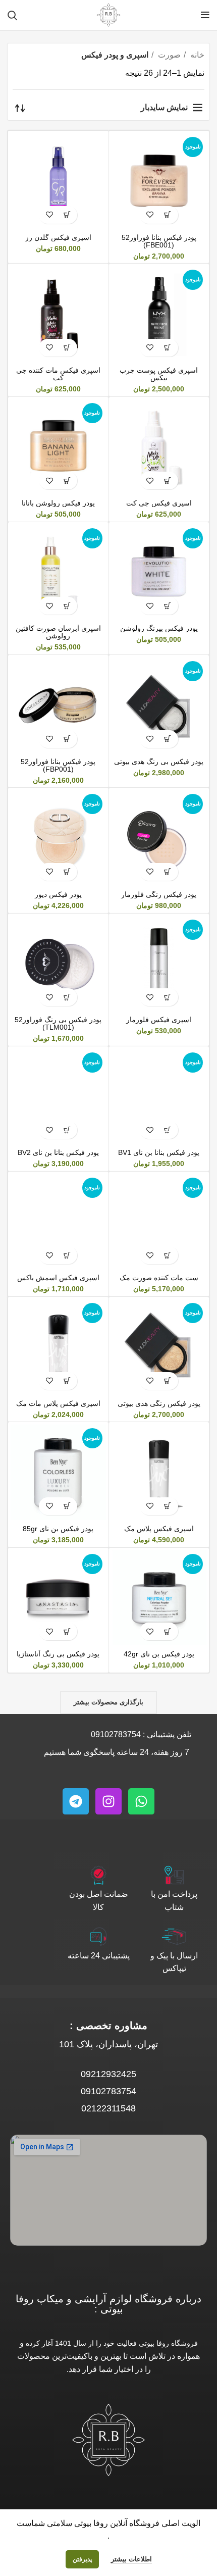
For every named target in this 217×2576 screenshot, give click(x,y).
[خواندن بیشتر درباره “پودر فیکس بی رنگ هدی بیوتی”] (168, 739)
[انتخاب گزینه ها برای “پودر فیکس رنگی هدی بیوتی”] (168, 1381)
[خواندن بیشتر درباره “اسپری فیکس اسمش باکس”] (67, 1255)
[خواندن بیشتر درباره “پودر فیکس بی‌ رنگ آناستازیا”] (67, 1631)
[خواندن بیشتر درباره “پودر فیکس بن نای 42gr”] (168, 1631)
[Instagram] (108, 1801)
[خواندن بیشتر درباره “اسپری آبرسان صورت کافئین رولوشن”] (67, 606)
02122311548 (108, 2108)
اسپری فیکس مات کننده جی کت (58, 374)
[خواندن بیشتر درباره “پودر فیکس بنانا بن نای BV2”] (67, 1130)
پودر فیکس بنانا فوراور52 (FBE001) (159, 241)
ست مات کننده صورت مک (159, 1278)
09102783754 (116, 1734)
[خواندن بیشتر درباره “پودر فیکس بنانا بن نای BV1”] (168, 1130)
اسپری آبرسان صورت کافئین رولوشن (58, 632)
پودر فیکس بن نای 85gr (58, 1529)
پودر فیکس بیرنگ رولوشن (159, 628)
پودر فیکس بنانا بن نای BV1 (159, 1152)
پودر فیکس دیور (58, 894)
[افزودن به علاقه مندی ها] (150, 215)
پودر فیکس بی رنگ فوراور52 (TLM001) (58, 1023)
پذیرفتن (82, 2559)
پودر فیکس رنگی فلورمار (159, 894)
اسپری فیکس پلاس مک (159, 1529)
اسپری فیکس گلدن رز (58, 237)
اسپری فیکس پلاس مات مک (58, 1403)
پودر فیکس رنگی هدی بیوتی (159, 1403)
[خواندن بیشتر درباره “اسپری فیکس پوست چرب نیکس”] (168, 348)
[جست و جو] (12, 15)
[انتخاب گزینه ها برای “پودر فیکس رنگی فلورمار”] (168, 872)
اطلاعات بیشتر (131, 2559)
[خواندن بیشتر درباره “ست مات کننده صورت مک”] (168, 1255)
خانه (196, 55)
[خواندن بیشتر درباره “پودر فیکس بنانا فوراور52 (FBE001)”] (168, 215)
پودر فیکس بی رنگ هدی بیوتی (159, 762)
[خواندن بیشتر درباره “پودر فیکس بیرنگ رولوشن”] (168, 606)
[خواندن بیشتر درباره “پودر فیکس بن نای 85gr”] (67, 1506)
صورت (168, 55)
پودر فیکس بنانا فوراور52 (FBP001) (58, 765)
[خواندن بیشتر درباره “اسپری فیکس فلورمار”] (168, 997)
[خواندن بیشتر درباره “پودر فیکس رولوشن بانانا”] (67, 481)
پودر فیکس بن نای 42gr (159, 1654)
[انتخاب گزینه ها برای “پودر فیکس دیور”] (67, 872)
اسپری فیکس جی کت (159, 503)
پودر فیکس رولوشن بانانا (58, 503)
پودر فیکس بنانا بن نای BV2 (58, 1152)
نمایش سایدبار (164, 107)
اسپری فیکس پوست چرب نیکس (159, 374)
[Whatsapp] (141, 1801)
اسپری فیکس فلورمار (159, 1020)
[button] (67, 215)
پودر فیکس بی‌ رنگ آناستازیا (58, 1654)
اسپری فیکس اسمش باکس (58, 1278)
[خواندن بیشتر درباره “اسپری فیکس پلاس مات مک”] (67, 1381)
